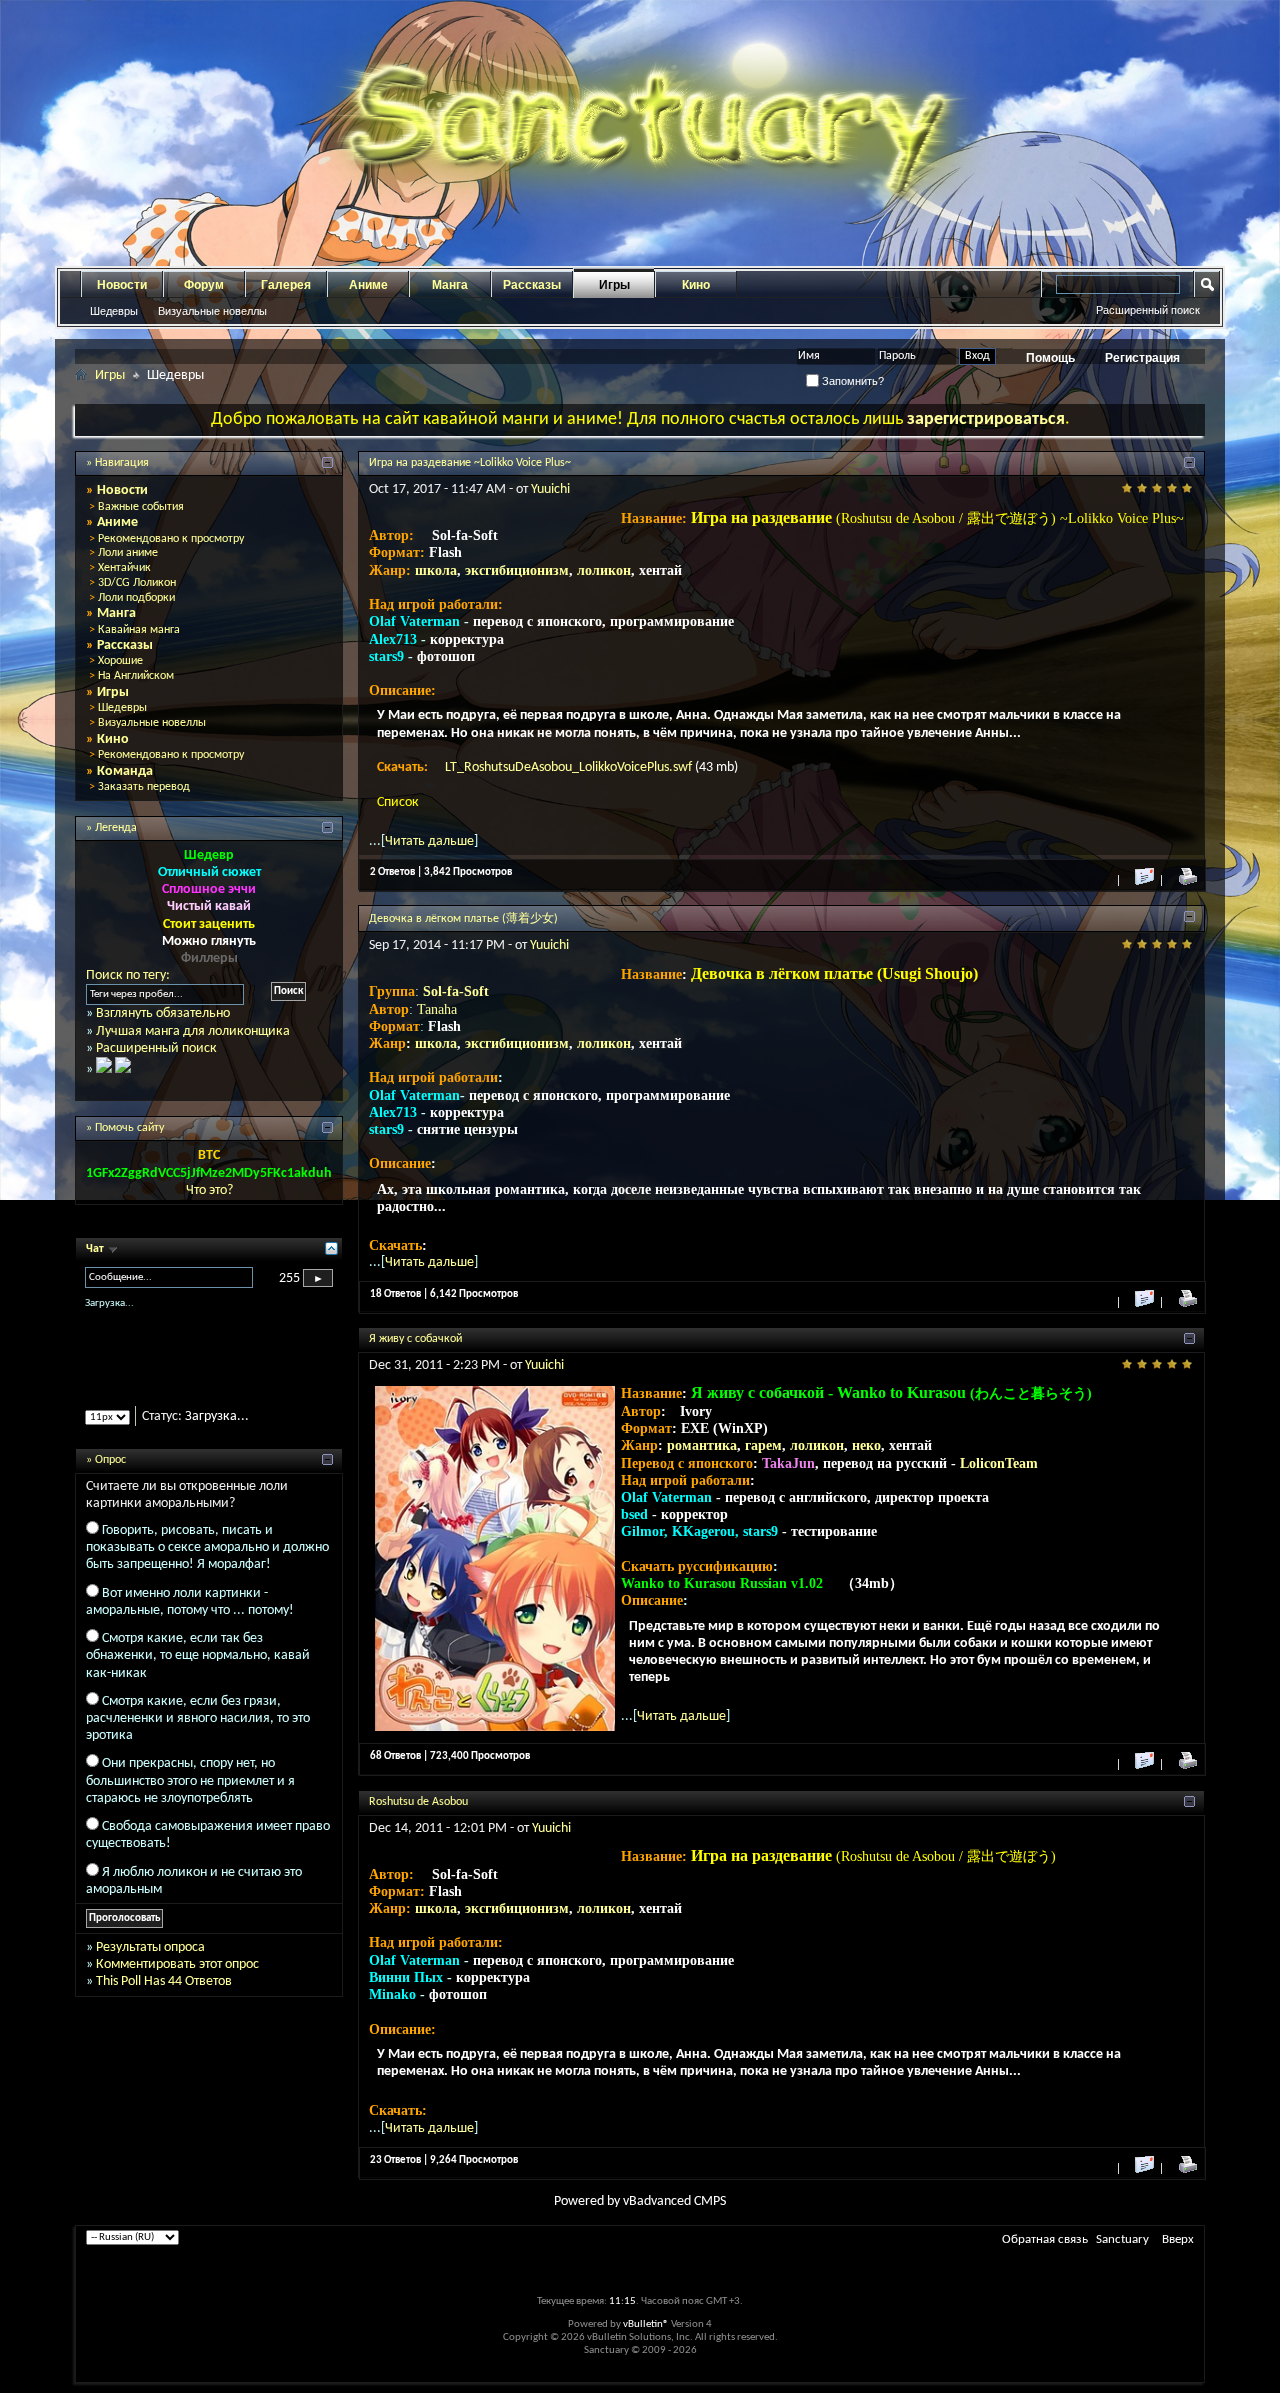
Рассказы (532, 285)
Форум (204, 285)
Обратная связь (1045, 2239)
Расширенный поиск (1148, 310)
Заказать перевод (144, 787)
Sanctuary (1122, 2239)
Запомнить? (851, 381)
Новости (122, 285)
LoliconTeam (999, 1463)
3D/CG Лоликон (137, 583)
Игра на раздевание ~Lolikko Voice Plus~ (470, 463)
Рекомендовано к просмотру (171, 539)
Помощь (1050, 358)
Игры (614, 285)
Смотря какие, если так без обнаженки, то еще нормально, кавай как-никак (198, 1672)
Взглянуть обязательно (163, 1013)
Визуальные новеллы (212, 311)
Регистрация (1142, 358)
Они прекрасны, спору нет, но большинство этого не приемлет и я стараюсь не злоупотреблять (190, 1798)
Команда (125, 771)
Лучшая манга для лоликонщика (193, 1031)
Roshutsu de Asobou (418, 1802)
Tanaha (437, 1009)
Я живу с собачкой (415, 1339)
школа (436, 570)
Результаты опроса (150, 1964)
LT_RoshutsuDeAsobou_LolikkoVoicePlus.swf (570, 767)
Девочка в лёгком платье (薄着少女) (463, 919)
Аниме (368, 285)
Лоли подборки (136, 598)
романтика (702, 1445)
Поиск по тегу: (128, 975)
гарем (763, 1445)
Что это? (209, 1190)
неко (866, 1445)
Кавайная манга (139, 630)
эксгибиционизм (517, 570)
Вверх (1178, 2239)
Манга (450, 285)
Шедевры (114, 311)
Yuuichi (550, 489)
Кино (696, 285)
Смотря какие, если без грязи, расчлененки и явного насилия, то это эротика (198, 1735)
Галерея (286, 285)
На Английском (136, 676)
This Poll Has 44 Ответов (164, 1999)
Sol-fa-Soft (456, 991)
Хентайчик (124, 568)
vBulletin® (646, 2324)
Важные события (141, 507)
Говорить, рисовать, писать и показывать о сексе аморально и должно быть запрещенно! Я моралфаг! (207, 1564)
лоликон (604, 570)
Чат (96, 1249)
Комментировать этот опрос (177, 1981)
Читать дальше (429, 841)
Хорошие (120, 661)
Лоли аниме (128, 553)
